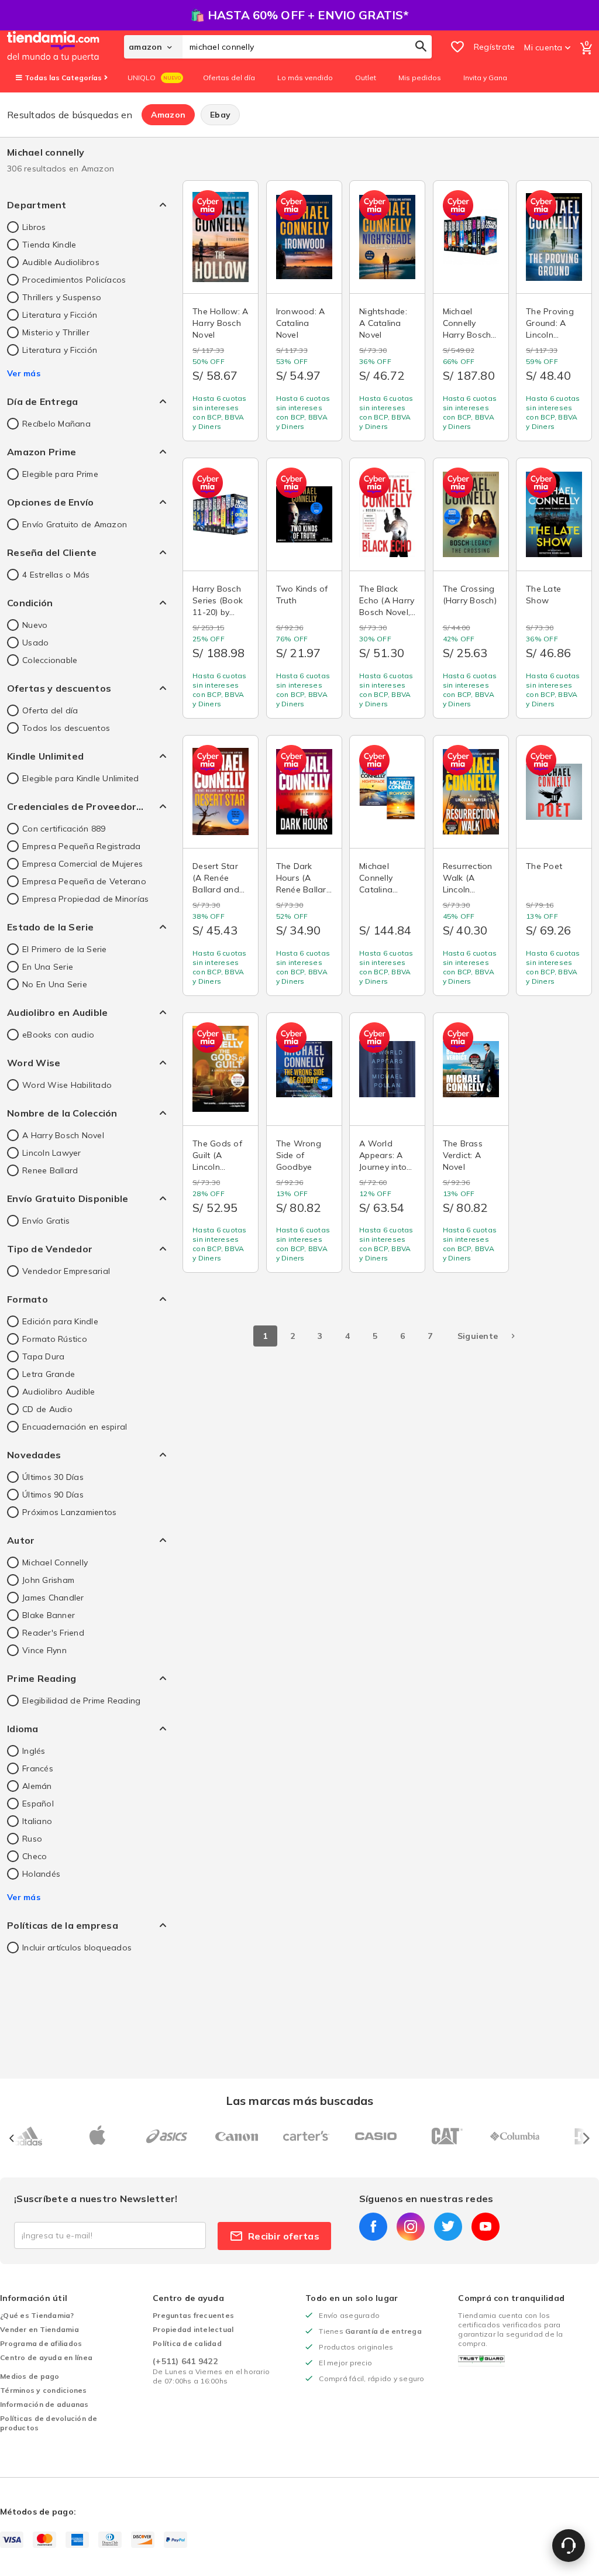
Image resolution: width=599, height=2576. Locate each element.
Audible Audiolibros (61, 262)
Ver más (24, 373)
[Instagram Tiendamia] (411, 2227)
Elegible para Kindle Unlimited (81, 778)
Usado (35, 643)
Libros (34, 227)
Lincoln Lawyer (52, 1153)
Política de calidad (187, 2343)
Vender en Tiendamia (39, 2329)
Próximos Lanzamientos (69, 1512)
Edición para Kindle (60, 1321)
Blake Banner (49, 1615)
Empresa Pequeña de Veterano (84, 881)
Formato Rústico (55, 1339)
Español (38, 1804)
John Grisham (48, 1580)
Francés (38, 1768)
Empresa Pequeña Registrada (82, 846)
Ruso (32, 1839)
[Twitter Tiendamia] (448, 2227)
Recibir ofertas (284, 2236)
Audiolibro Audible (59, 1392)
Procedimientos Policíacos (74, 280)
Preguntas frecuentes (193, 2315)
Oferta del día (50, 710)
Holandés (41, 1874)
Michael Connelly (55, 1562)
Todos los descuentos (66, 728)
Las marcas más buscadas (299, 2101)
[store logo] (66, 47)
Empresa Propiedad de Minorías (85, 899)
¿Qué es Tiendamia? (37, 2315)
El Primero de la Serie (65, 949)
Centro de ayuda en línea (46, 2357)
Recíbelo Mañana (56, 424)
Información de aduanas (44, 2404)
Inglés (34, 1751)
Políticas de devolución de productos (49, 2423)
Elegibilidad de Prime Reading (81, 1701)
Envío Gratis (46, 1221)
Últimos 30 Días (53, 1477)
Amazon (168, 115)
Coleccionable (50, 660)
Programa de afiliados (41, 2343)
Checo (35, 1856)
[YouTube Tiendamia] (486, 2227)
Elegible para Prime (60, 474)
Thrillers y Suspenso (62, 297)
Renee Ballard (50, 1170)
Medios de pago (30, 2376)
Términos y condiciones (44, 2390)
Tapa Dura (43, 1356)
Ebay (220, 115)
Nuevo (35, 625)
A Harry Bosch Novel (63, 1135)
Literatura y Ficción (60, 315)
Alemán (37, 1786)
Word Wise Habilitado (67, 1085)
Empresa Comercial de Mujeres (82, 864)
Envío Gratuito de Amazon (75, 524)
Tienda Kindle (49, 245)
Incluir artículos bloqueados (77, 1948)
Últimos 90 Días (53, 1495)
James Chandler (53, 1598)
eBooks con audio (58, 1035)
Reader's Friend (53, 1633)
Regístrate (495, 47)
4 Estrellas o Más (56, 575)
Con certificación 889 (64, 829)
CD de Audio (47, 1409)
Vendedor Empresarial (66, 1271)
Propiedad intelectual (193, 2329)
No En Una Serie (55, 984)
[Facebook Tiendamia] (373, 2227)
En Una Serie (48, 967)
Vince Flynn (44, 1650)
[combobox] (307, 47)
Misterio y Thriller (56, 332)
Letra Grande (49, 1374)
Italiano (37, 1821)
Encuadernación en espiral (75, 1427)
